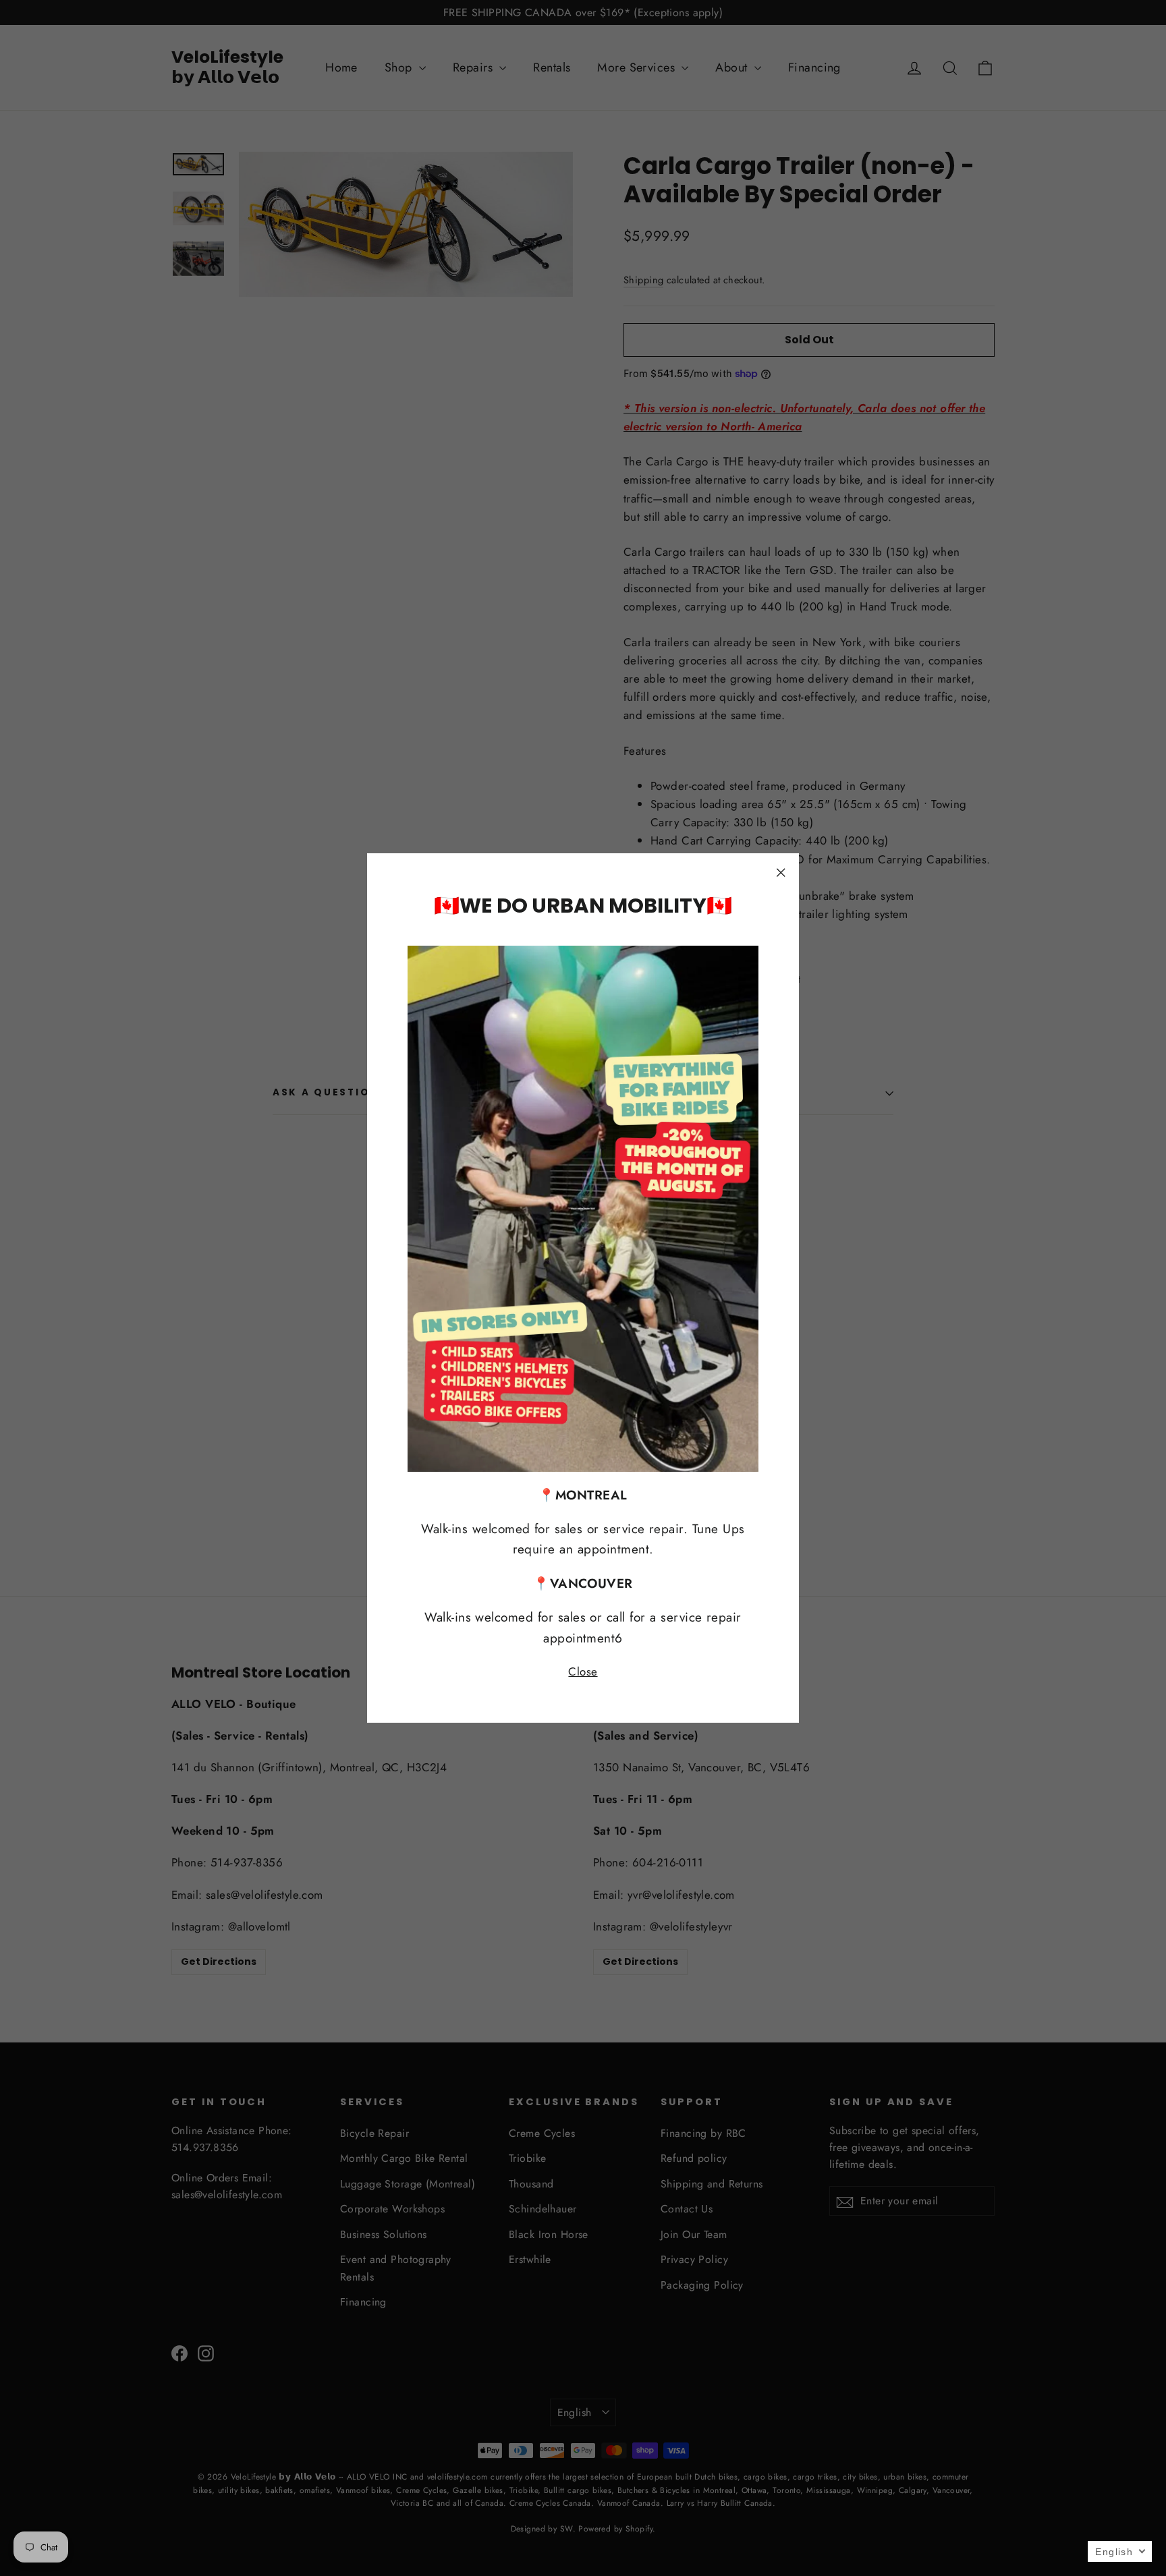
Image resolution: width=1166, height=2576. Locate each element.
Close (583, 1671)
